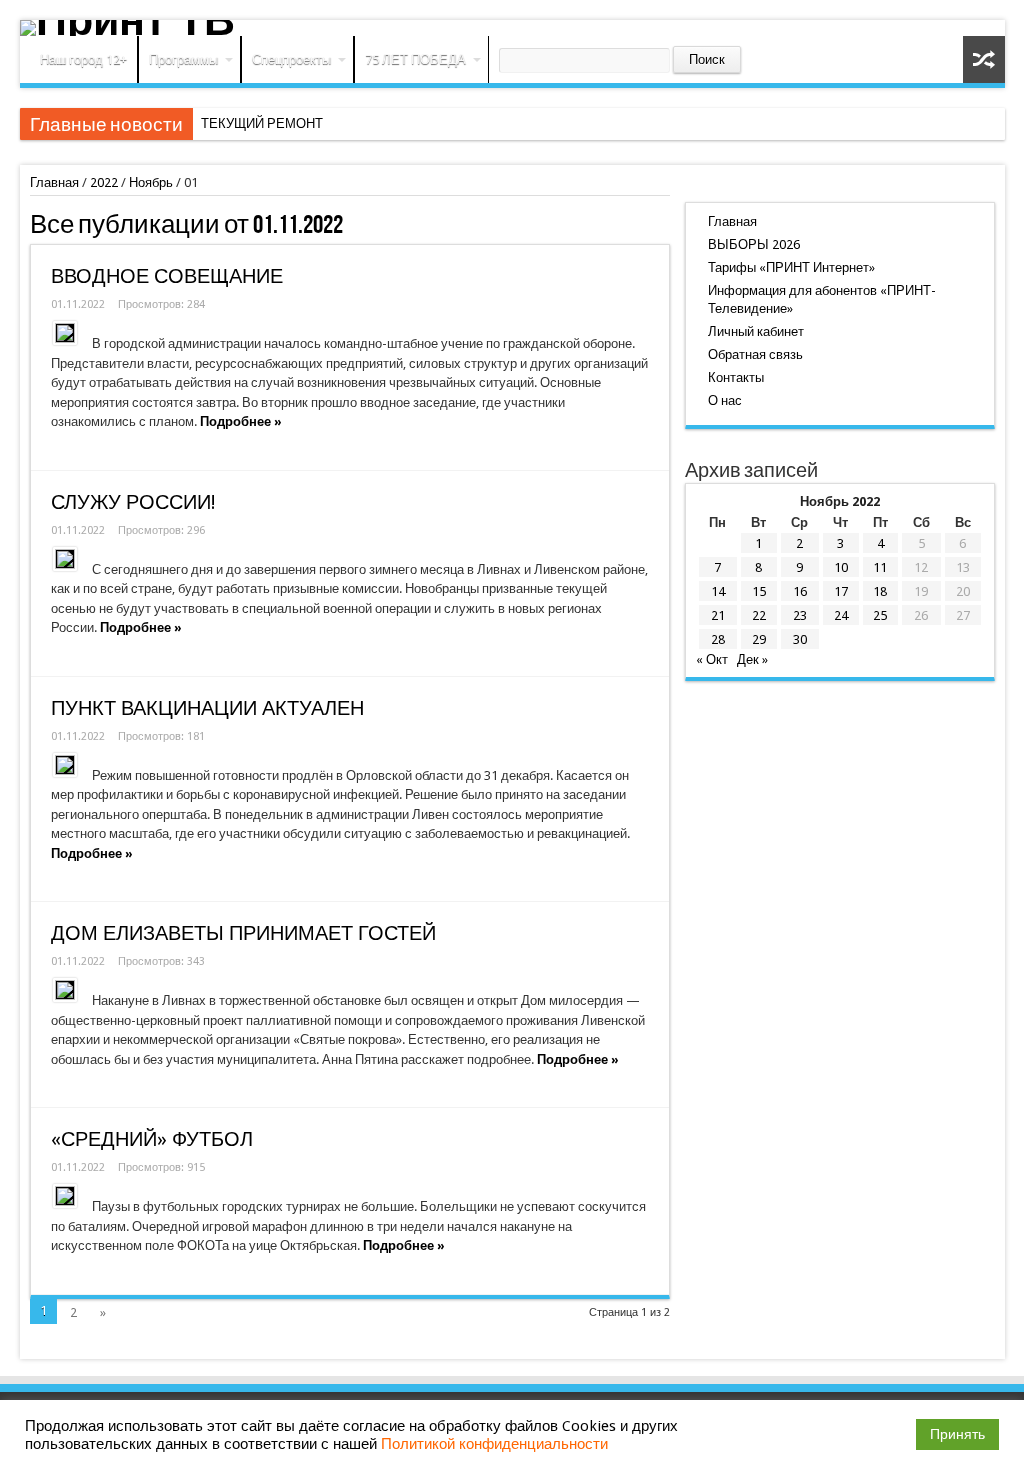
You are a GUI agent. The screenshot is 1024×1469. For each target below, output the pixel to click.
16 (800, 591)
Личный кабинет (756, 331)
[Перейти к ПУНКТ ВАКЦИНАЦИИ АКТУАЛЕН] (65, 765)
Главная (54, 182)
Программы (183, 59)
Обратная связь (755, 354)
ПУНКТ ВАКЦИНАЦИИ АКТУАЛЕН (207, 708)
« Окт (712, 659)
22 (759, 615)
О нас (725, 400)
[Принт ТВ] (512, 28)
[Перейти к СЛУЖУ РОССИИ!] (65, 559)
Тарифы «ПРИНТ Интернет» (791, 267)
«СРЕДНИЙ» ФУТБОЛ (152, 1139)
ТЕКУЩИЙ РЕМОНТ (262, 123)
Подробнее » (241, 421)
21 (718, 615)
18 (880, 591)
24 (841, 615)
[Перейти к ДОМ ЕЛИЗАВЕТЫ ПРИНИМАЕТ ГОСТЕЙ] (65, 990)
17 (841, 591)
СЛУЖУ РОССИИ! (133, 502)
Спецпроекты (291, 59)
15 (759, 591)
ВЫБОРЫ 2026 (754, 244)
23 (800, 615)
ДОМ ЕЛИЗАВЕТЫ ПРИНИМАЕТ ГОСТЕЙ (243, 933)
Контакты (736, 377)
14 (718, 591)
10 (841, 567)
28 (718, 639)
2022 (104, 182)
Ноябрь (151, 182)
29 (759, 639)
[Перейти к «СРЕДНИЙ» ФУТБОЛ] (65, 1196)
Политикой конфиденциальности (494, 1444)
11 (880, 567)
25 (880, 615)
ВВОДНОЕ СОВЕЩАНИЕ (167, 276)
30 (800, 639)
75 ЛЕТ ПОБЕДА (415, 59)
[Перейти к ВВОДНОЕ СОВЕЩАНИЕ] (65, 333)
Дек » (752, 659)
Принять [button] (957, 1434)
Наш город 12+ (83, 59)
